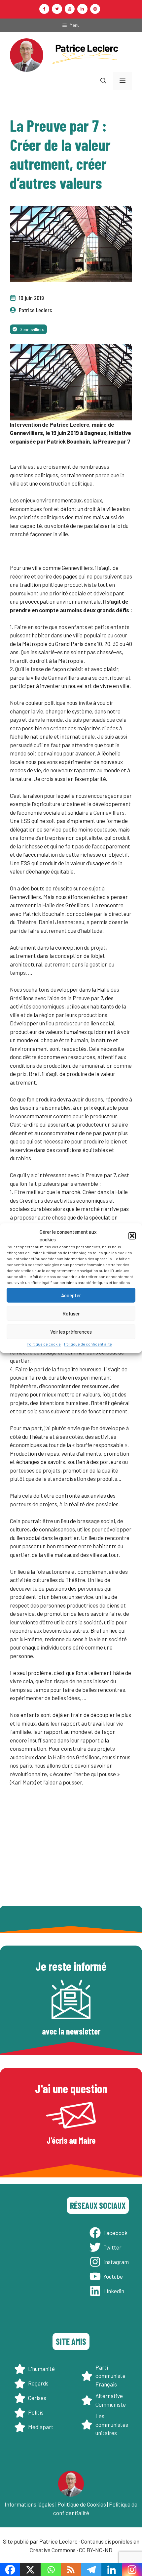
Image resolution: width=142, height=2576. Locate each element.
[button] (132, 1236)
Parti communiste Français (110, 2376)
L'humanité (41, 2369)
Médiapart (41, 2427)
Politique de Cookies (82, 2504)
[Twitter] (57, 9)
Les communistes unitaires (112, 2424)
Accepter (71, 1295)
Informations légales (30, 2504)
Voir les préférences (71, 1332)
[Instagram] (95, 9)
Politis (36, 2412)
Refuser (71, 1313)
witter (114, 2247)
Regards (38, 2383)
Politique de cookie (44, 1344)
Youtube (113, 2276)
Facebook (115, 2233)
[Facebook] (44, 9)
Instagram (116, 2262)
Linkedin (114, 2291)
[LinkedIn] (82, 9)
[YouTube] (70, 9)
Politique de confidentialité (88, 1344)
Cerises (37, 2398)
